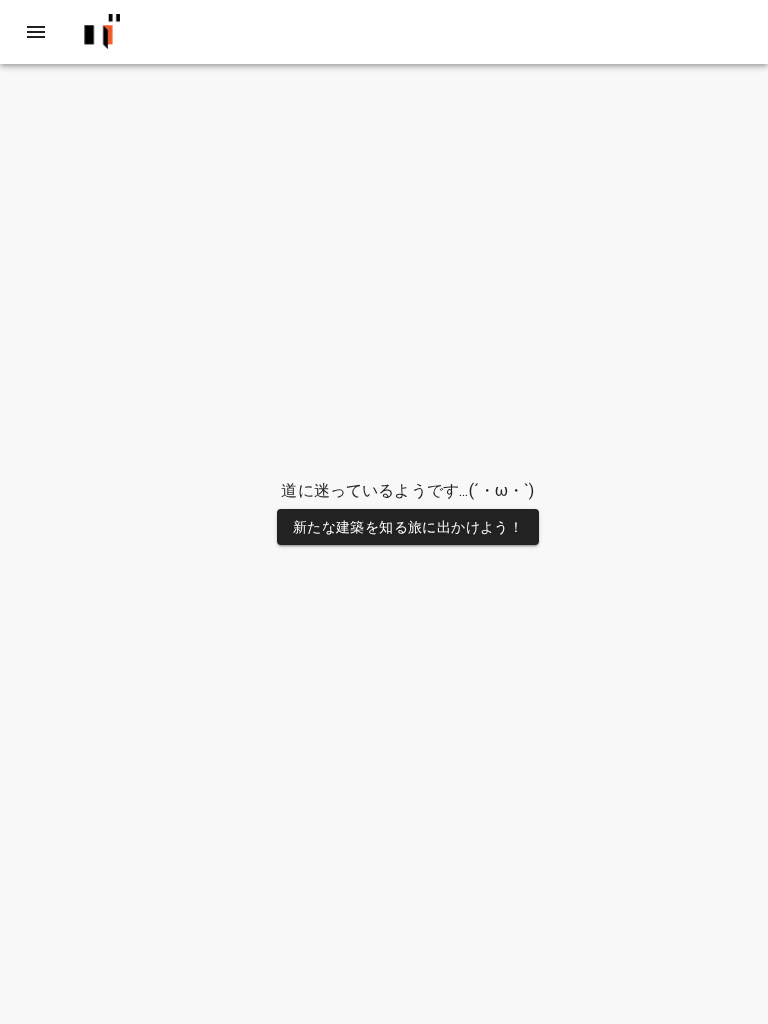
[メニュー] (36, 32)
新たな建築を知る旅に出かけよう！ (408, 527)
